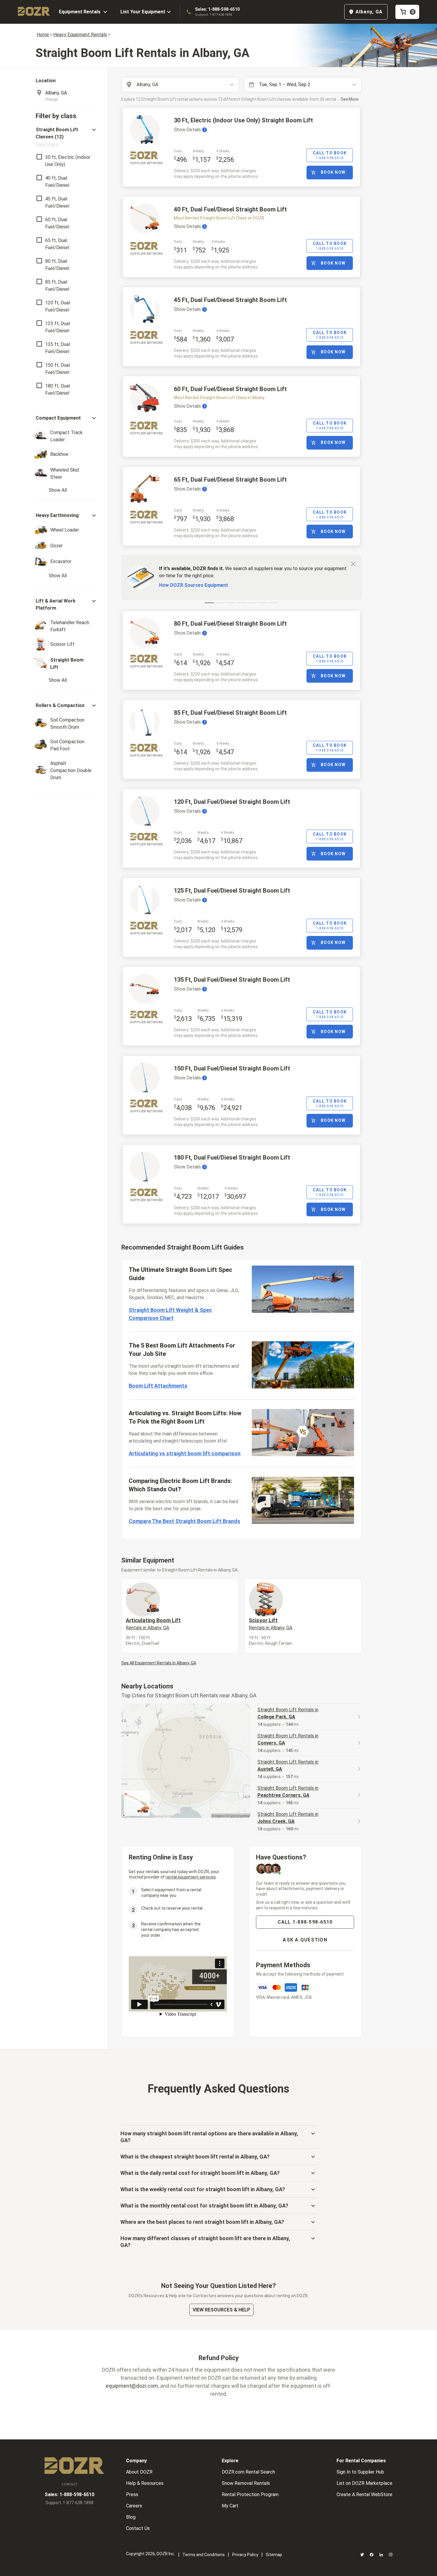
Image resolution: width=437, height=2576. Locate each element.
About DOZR (139, 2472)
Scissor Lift (271, 1624)
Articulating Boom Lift (153, 1624)
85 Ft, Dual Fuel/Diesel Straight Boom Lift (230, 713)
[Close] (353, 564)
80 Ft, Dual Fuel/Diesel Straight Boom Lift (230, 624)
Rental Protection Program (250, 2494)
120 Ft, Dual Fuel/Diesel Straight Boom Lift (232, 802)
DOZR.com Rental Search (248, 2472)
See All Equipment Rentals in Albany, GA (159, 1663)
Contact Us (138, 2528)
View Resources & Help (221, 2310)
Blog (131, 2517)
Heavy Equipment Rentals (80, 35)
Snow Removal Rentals (246, 2483)
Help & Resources (145, 2483)
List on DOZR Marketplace (364, 2483)
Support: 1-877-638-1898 (213, 15)
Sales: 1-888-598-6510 (217, 9)
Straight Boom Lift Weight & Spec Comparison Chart (170, 1314)
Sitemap (274, 2555)
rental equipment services (191, 1877)
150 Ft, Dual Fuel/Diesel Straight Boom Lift (232, 1068)
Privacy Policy (245, 2555)
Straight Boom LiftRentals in (288, 1713)
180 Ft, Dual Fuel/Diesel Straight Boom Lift (232, 1157)
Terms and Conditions (204, 2555)
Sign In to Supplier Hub (360, 2472)
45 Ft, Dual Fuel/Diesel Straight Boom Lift (230, 300)
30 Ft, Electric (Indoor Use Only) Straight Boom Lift (243, 120)
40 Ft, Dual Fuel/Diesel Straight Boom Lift (230, 209)
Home (43, 35)
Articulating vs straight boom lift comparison (185, 1453)
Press (132, 2494)
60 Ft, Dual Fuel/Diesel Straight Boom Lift (230, 389)
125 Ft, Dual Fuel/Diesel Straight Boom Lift (232, 891)
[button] (67, 137)
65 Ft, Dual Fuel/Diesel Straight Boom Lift (230, 480)
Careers (134, 2506)
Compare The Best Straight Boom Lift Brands (184, 1521)
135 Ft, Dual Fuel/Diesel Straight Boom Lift (232, 980)
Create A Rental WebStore (364, 2494)
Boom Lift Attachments (158, 1386)
